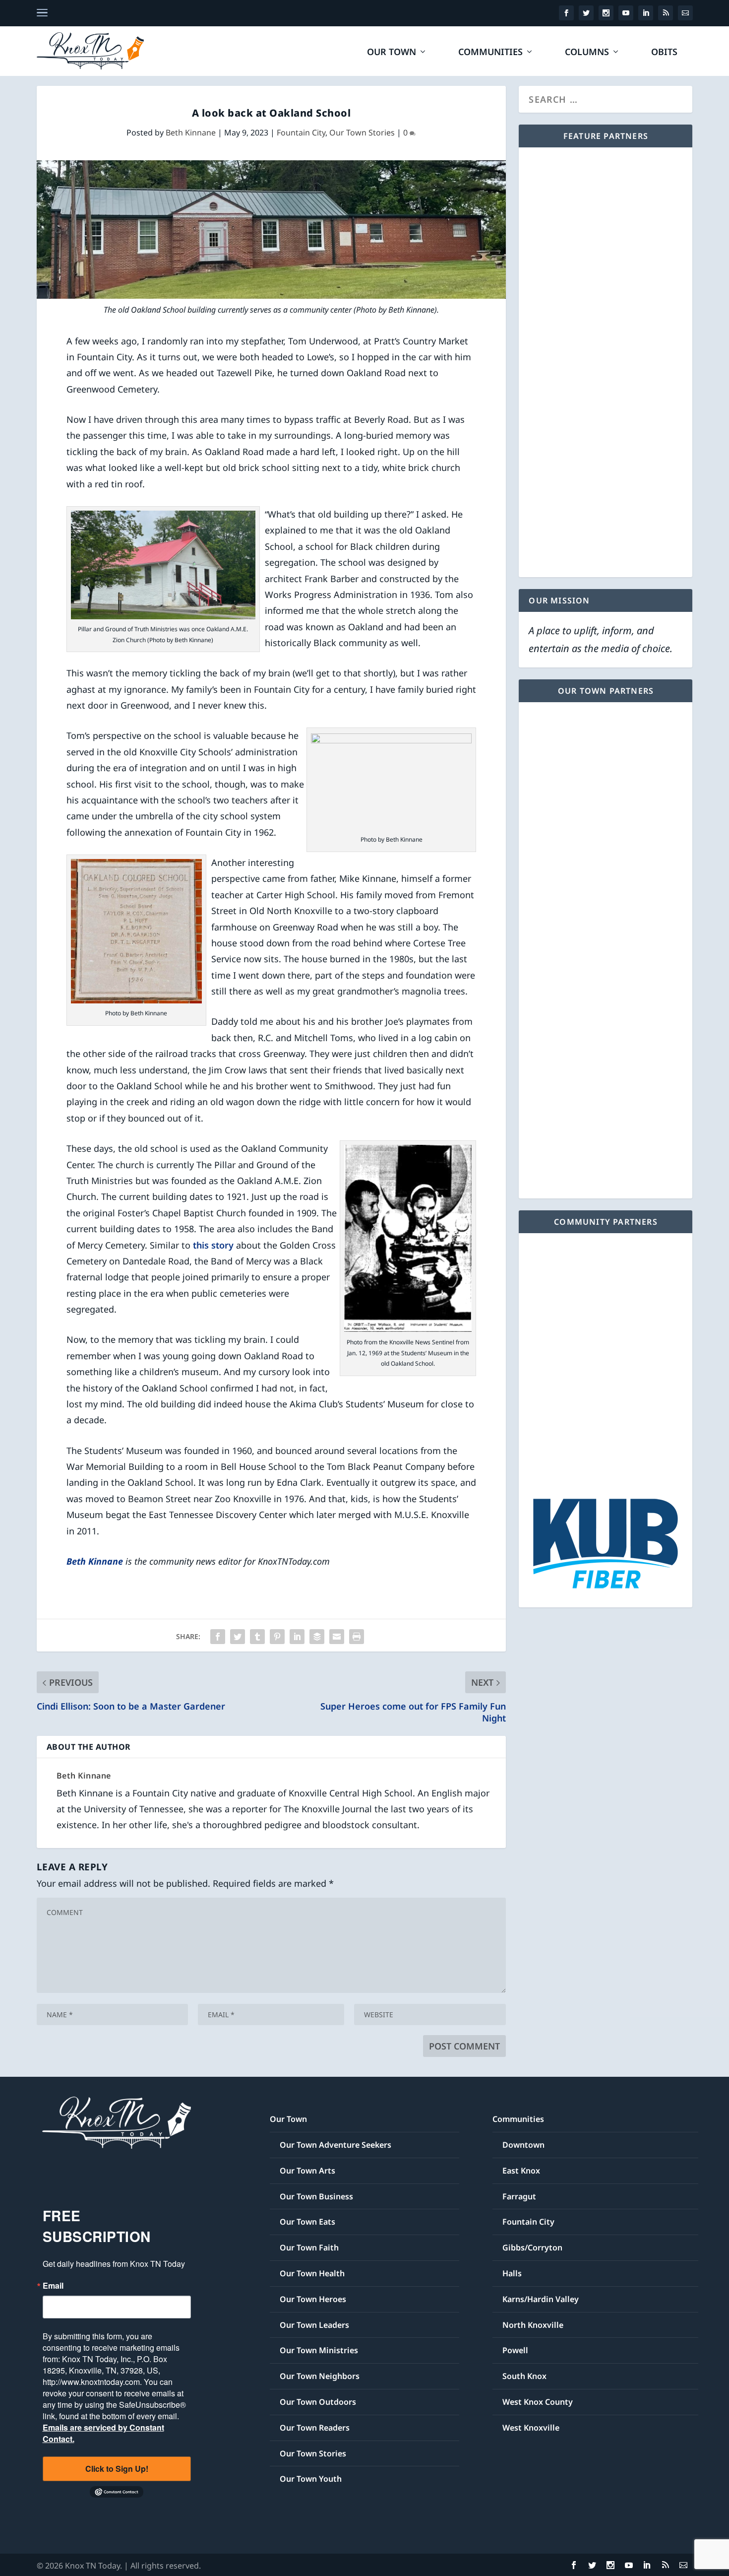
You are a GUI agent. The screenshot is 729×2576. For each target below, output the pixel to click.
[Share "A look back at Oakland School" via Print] (357, 1637)
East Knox (521, 2171)
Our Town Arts (307, 2171)
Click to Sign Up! (117, 2469)
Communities (490, 53)
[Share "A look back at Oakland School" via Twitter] (238, 1637)
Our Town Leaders (314, 2325)
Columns (587, 53)
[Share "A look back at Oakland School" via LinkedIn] (297, 1637)
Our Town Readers (315, 2428)
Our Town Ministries (319, 2350)
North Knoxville (533, 2325)
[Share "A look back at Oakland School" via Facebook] (218, 1637)
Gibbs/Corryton (532, 2247)
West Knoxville (531, 2428)
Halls (512, 2273)
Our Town (392, 53)
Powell (515, 2350)
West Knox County (538, 2402)
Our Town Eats (307, 2222)
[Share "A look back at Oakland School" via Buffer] (317, 1637)
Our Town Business (316, 2196)
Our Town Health (312, 2273)
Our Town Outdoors (318, 2402)
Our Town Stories (362, 132)
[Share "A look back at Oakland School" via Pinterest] (277, 1637)
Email (53, 2286)
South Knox (524, 2376)
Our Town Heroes (313, 2299)
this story (213, 1245)
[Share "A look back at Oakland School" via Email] (337, 1637)
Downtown (523, 2145)
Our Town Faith (309, 2247)
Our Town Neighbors (320, 2376)
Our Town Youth (311, 2479)
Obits (664, 53)
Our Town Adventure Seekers (335, 2145)
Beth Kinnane (191, 132)
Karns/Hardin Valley (541, 2299)
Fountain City (301, 132)
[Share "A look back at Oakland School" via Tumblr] (257, 1637)
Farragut (519, 2196)
